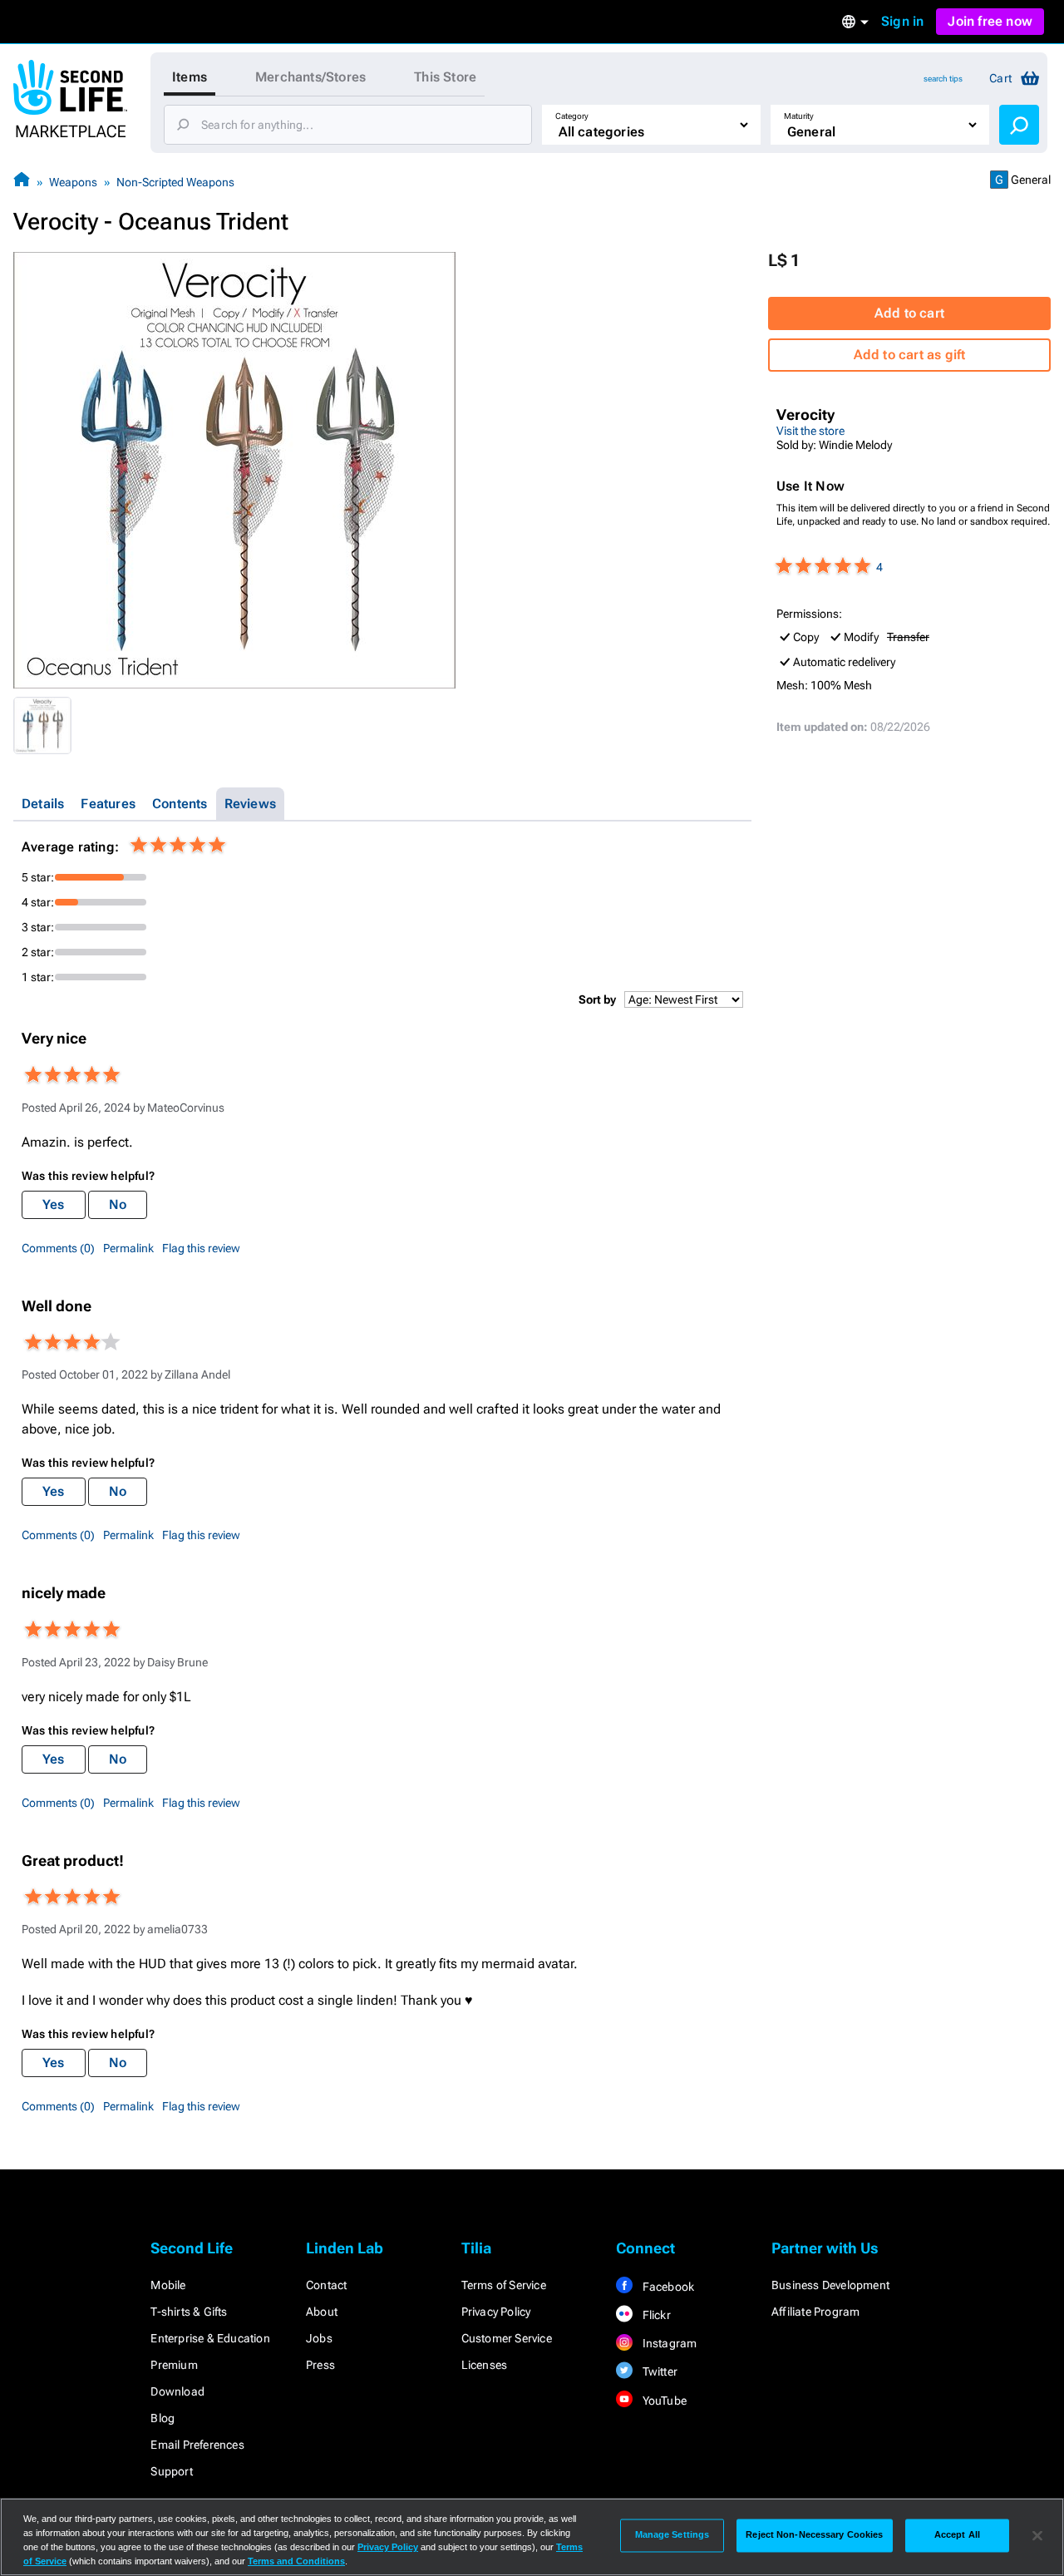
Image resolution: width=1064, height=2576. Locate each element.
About (322, 2312)
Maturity (799, 116)
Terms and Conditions (296, 2561)
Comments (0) (58, 1248)
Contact (326, 2285)
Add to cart (909, 313)
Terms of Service (504, 2285)
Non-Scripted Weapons (175, 182)
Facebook (667, 2287)
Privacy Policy (496, 2312)
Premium (174, 2365)
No (118, 1204)
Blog (163, 2418)
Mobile (168, 2285)
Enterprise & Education (210, 2338)
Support (171, 2471)
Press (320, 2365)
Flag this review (201, 1248)
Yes (54, 1204)
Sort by (597, 999)
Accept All (957, 2535)
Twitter (658, 2371)
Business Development (830, 2285)
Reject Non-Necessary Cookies (814, 2535)
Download (177, 2391)
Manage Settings (672, 2535)
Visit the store (810, 431)
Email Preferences (197, 2445)
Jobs (319, 2338)
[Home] (22, 182)
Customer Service (507, 2338)
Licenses (485, 2365)
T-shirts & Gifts (189, 2312)
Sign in (902, 21)
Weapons (73, 182)
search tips (943, 79)
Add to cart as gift (910, 355)
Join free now (990, 21)
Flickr (655, 2315)
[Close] (1037, 2535)
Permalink (128, 1248)
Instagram (668, 2343)
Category (572, 116)
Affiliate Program (815, 2312)
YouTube (663, 2401)
